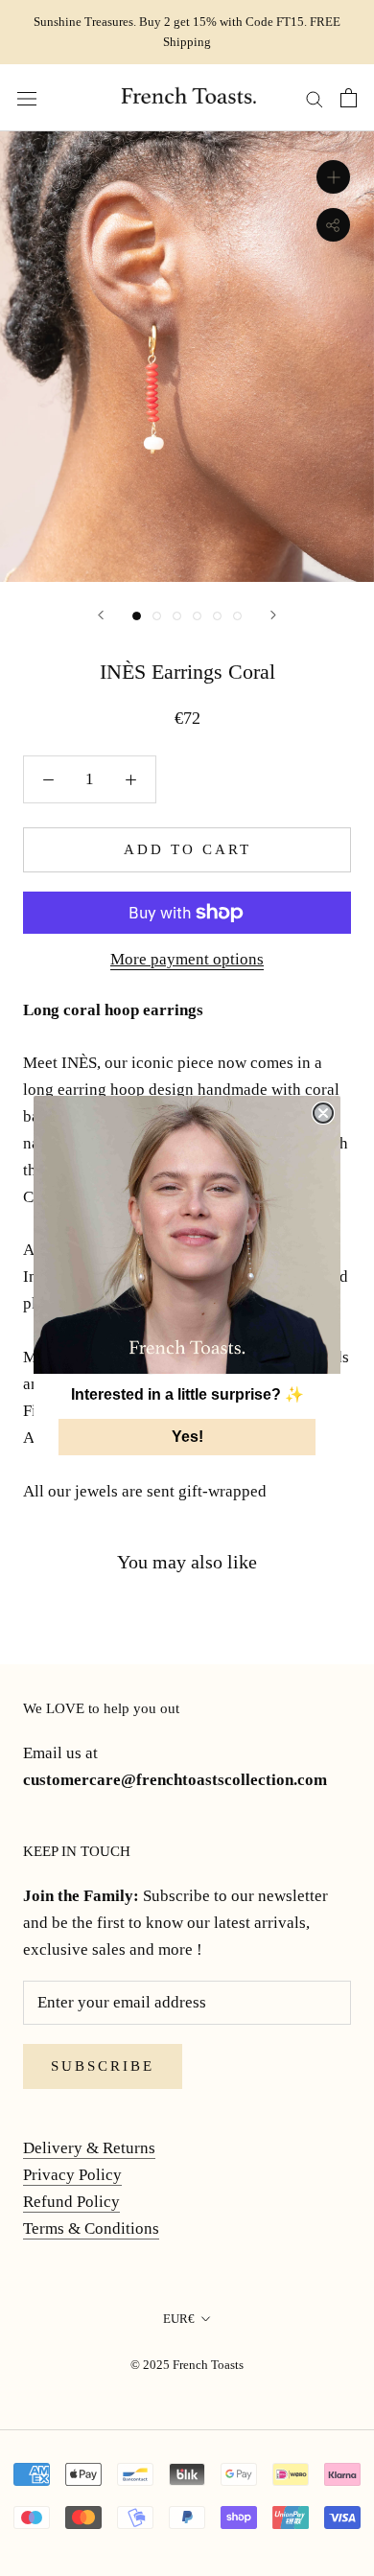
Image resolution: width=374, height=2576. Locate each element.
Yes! (187, 1437)
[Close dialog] (323, 1113)
